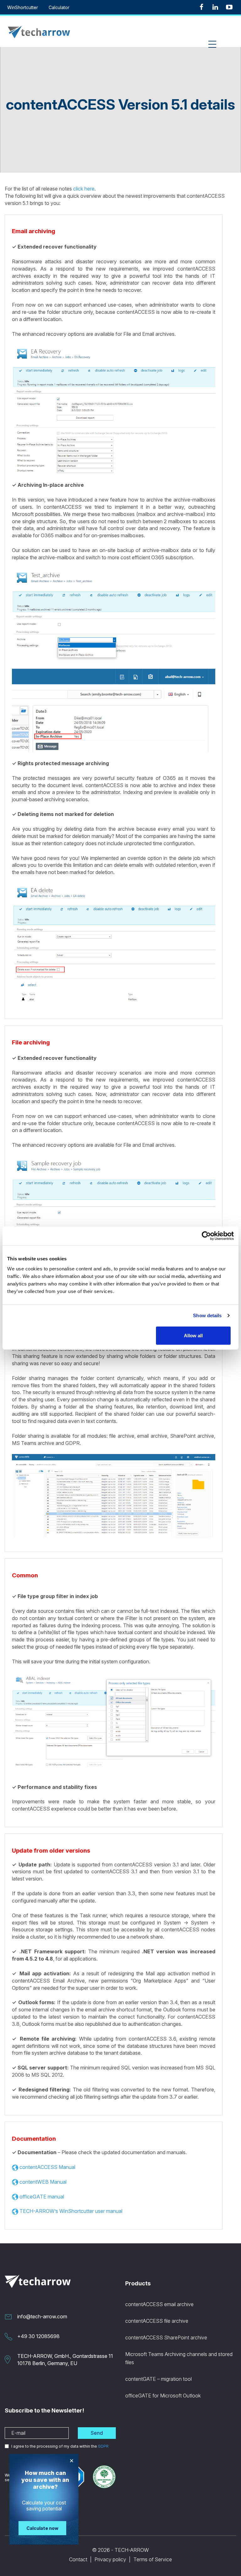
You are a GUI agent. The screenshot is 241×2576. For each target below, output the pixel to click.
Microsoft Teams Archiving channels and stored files (179, 2358)
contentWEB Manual (43, 2182)
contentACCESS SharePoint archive (166, 2337)
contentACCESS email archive (159, 2304)
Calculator (59, 7)
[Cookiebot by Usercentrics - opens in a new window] (206, 1236)
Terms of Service (153, 2559)
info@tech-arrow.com (42, 2316)
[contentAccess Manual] (15, 2167)
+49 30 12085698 (38, 2336)
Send (97, 2433)
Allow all (193, 1335)
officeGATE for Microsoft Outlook (163, 2396)
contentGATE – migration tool (158, 2379)
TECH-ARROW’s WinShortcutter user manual (71, 2211)
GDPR (103, 2446)
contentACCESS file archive (157, 2321)
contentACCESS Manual (47, 2167)
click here (84, 189)
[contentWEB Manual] (15, 2182)
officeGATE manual (42, 2197)
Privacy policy (110, 2559)
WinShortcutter (23, 7)
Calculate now (42, 2528)
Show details (207, 1315)
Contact (78, 2559)
